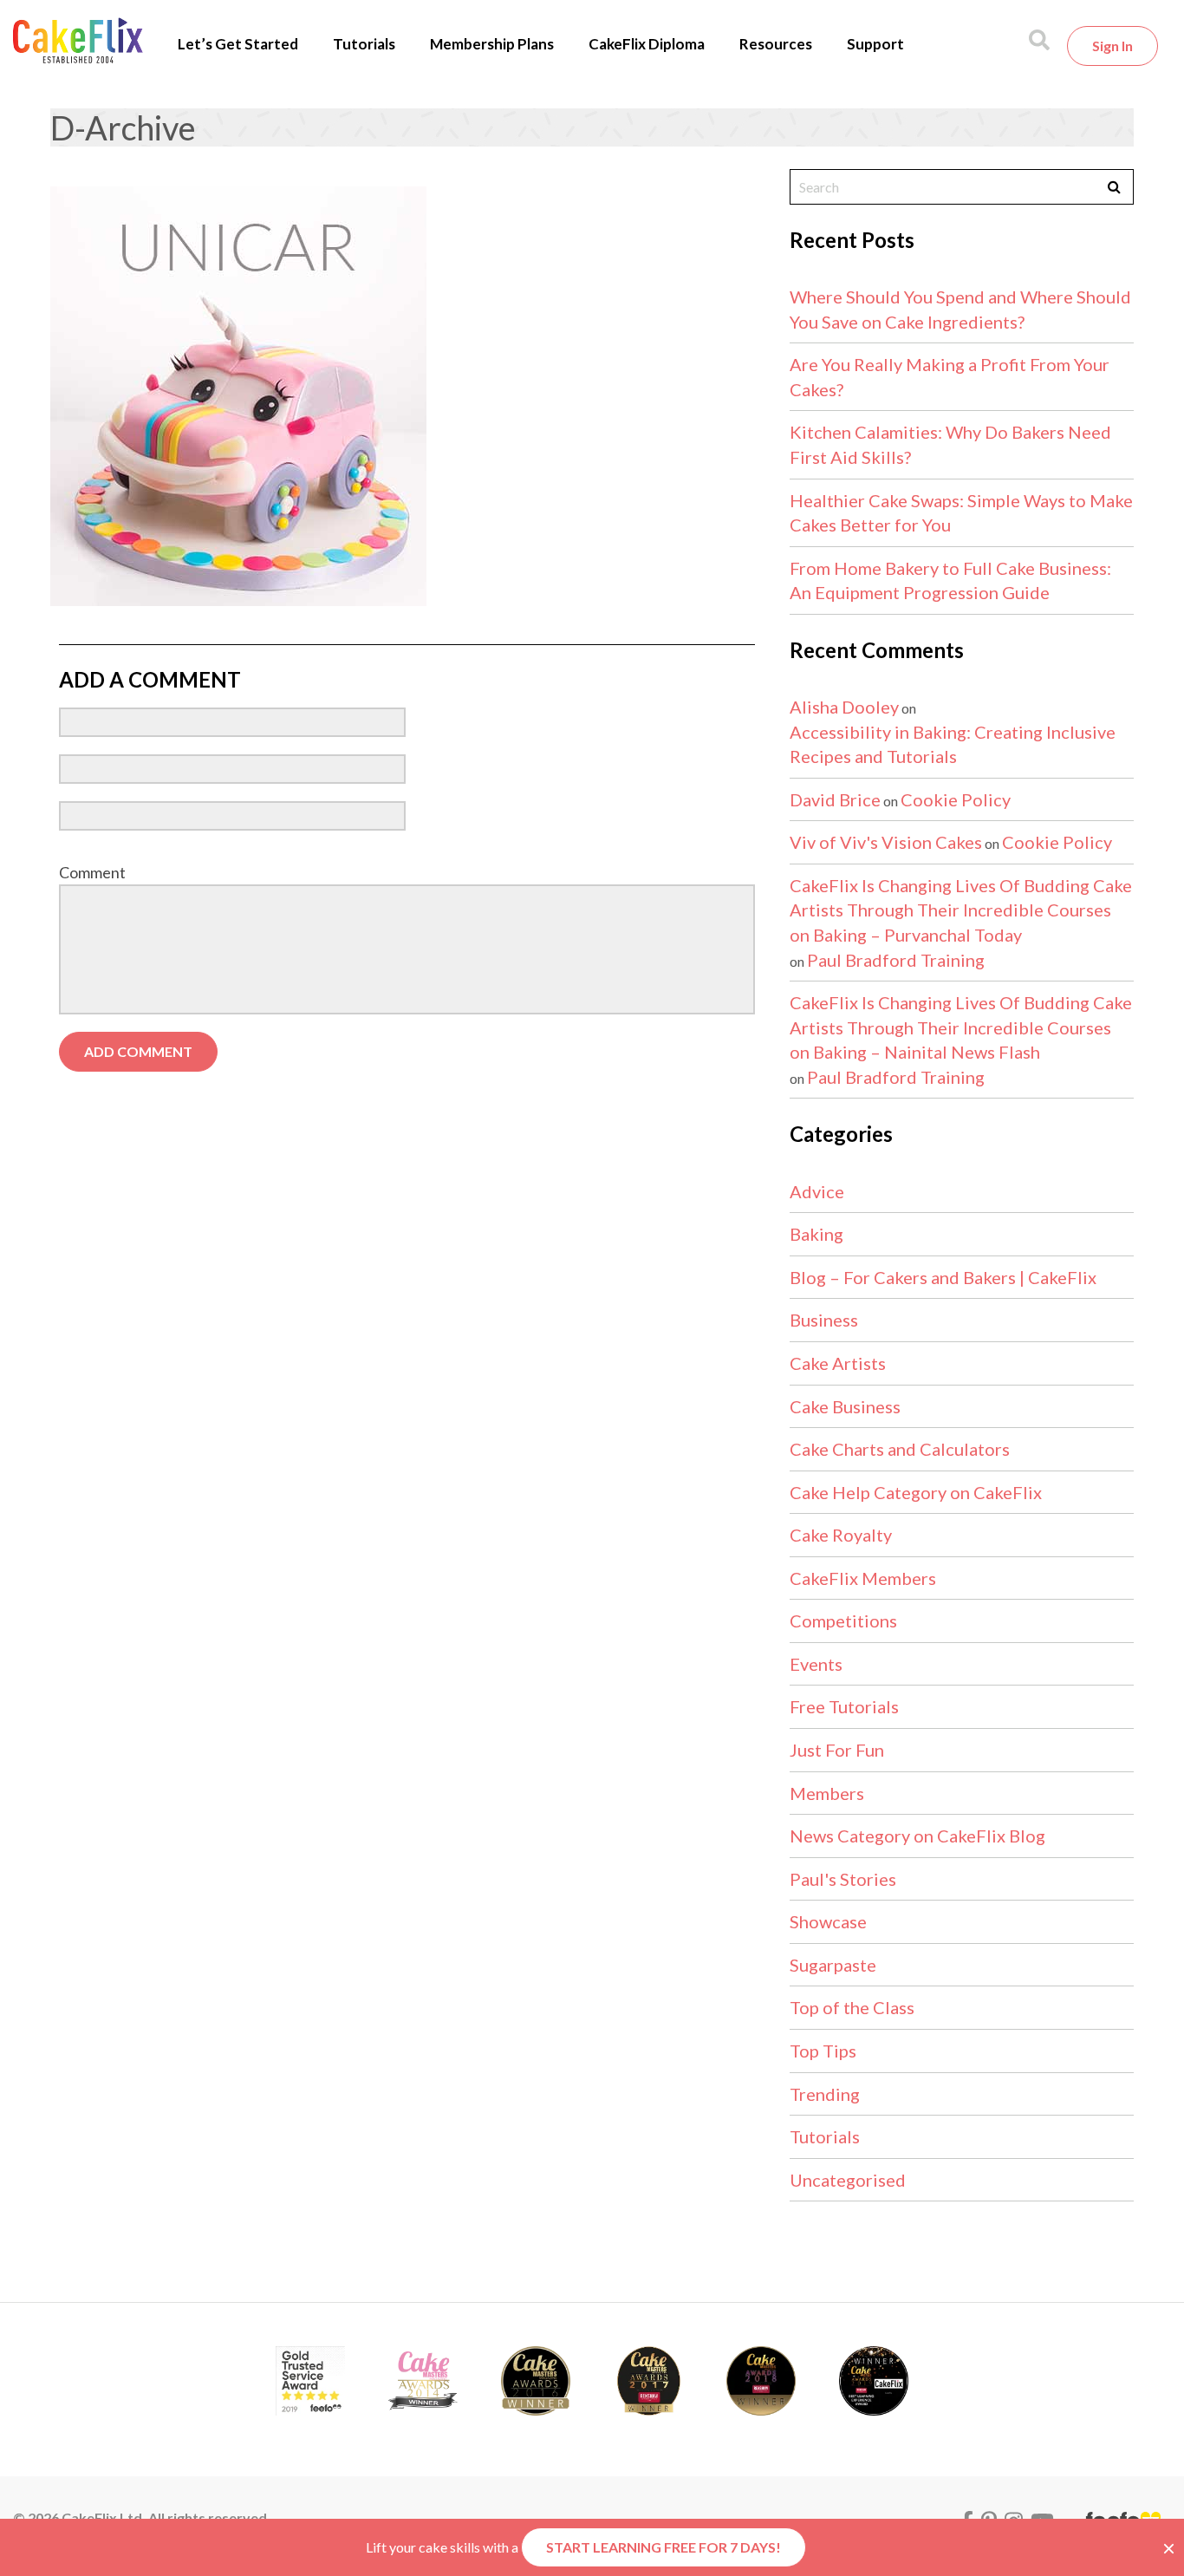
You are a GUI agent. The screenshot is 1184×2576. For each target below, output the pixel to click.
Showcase (828, 1921)
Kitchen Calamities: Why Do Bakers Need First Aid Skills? (950, 444)
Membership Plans (492, 44)
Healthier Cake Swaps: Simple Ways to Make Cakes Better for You (961, 513)
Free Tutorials (844, 1706)
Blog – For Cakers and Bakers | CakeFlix (943, 1277)
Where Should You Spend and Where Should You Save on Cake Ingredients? (960, 309)
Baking (816, 1234)
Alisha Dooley (844, 707)
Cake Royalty (841, 1535)
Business (824, 1320)
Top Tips (823, 2051)
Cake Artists (838, 1363)
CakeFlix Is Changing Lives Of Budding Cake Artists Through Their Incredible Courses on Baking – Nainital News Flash (961, 1027)
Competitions (843, 1621)
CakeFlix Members (863, 1578)
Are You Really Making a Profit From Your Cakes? (950, 377)
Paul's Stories (843, 1879)
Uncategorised (848, 2180)
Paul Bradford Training (896, 960)
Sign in (1112, 46)
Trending (825, 2094)
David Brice (835, 799)
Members (827, 1793)
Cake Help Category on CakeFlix (916, 1492)
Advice (817, 1191)
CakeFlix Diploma (647, 44)
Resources (776, 44)
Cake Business (845, 1406)
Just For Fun (837, 1750)
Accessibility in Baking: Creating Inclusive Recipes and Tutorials (953, 744)
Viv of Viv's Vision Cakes (886, 842)
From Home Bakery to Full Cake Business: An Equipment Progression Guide (950, 580)
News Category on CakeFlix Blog (917, 1836)
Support (875, 44)
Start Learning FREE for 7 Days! (664, 2547)
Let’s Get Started (238, 44)
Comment (92, 872)
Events (816, 1664)
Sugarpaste (833, 1965)
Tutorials (364, 44)
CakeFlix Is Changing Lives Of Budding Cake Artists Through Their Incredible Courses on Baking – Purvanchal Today (961, 910)
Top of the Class (852, 2007)
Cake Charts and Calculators (900, 1449)
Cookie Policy (956, 799)
